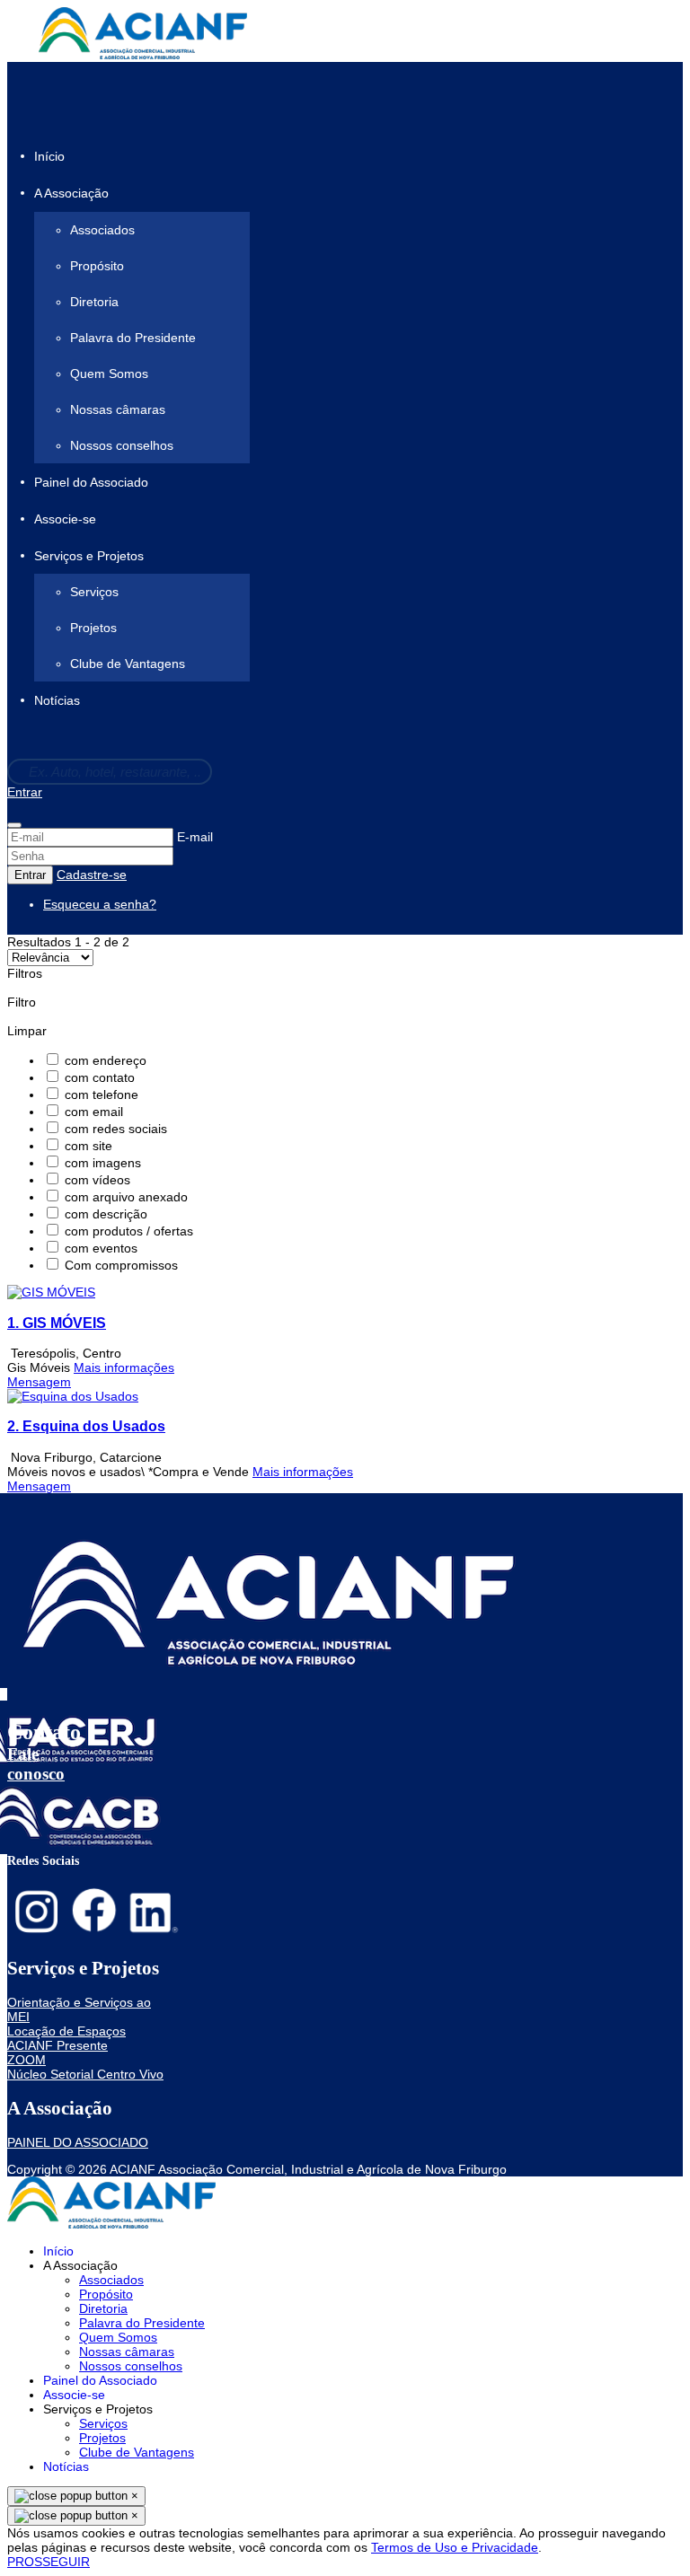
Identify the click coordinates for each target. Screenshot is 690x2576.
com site (88, 1146)
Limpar (27, 1031)
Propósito (97, 266)
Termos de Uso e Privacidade (455, 2547)
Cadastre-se (92, 875)
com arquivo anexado (126, 1197)
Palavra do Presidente (133, 338)
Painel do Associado (91, 482)
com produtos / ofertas (129, 1231)
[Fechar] (14, 825)
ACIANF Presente (57, 2045)
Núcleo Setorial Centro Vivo (85, 2074)
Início (49, 156)
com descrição (106, 1214)
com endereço (106, 1060)
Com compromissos (121, 1265)
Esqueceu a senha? (100, 904)
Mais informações (124, 1367)
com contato (100, 1077)
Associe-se (65, 519)
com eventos (101, 1248)
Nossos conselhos (122, 445)
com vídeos (97, 1180)
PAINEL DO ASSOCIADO (78, 2142)
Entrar (25, 792)
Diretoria (94, 302)
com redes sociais (116, 1129)
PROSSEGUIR (49, 2562)
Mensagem (39, 1382)
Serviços (94, 592)
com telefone (102, 1095)
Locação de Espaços (66, 2031)
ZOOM (27, 2060)
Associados (102, 230)
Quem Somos (109, 374)
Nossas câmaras (118, 409)
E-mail (195, 837)
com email (94, 1112)
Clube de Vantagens (128, 664)
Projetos (93, 628)
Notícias (57, 701)
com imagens (103, 1163)
